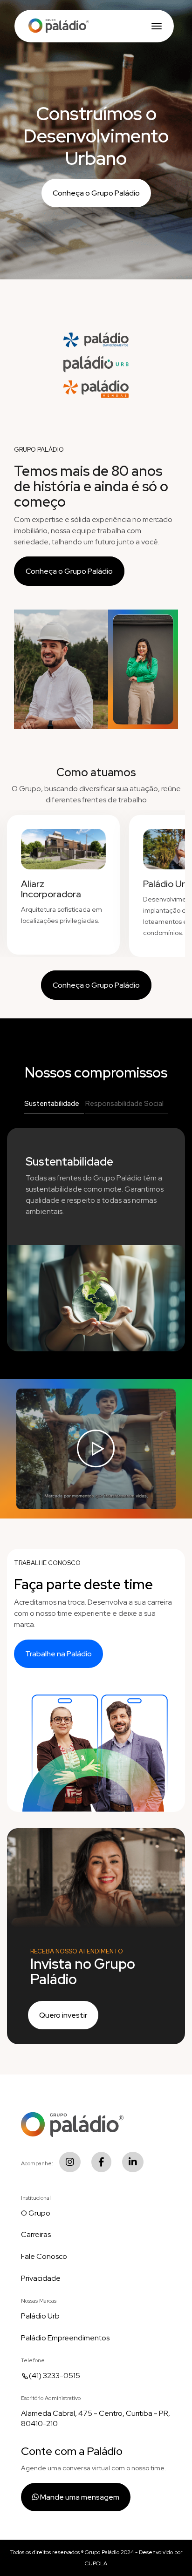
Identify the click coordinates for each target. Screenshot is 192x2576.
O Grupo (36, 2213)
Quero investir (63, 2015)
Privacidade (41, 2278)
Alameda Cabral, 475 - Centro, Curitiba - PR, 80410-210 (96, 2419)
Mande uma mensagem (79, 2497)
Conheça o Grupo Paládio (96, 193)
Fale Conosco (44, 2256)
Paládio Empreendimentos (65, 2338)
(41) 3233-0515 (55, 2376)
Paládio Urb (40, 2316)
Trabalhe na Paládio (58, 1654)
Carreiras (36, 2234)
